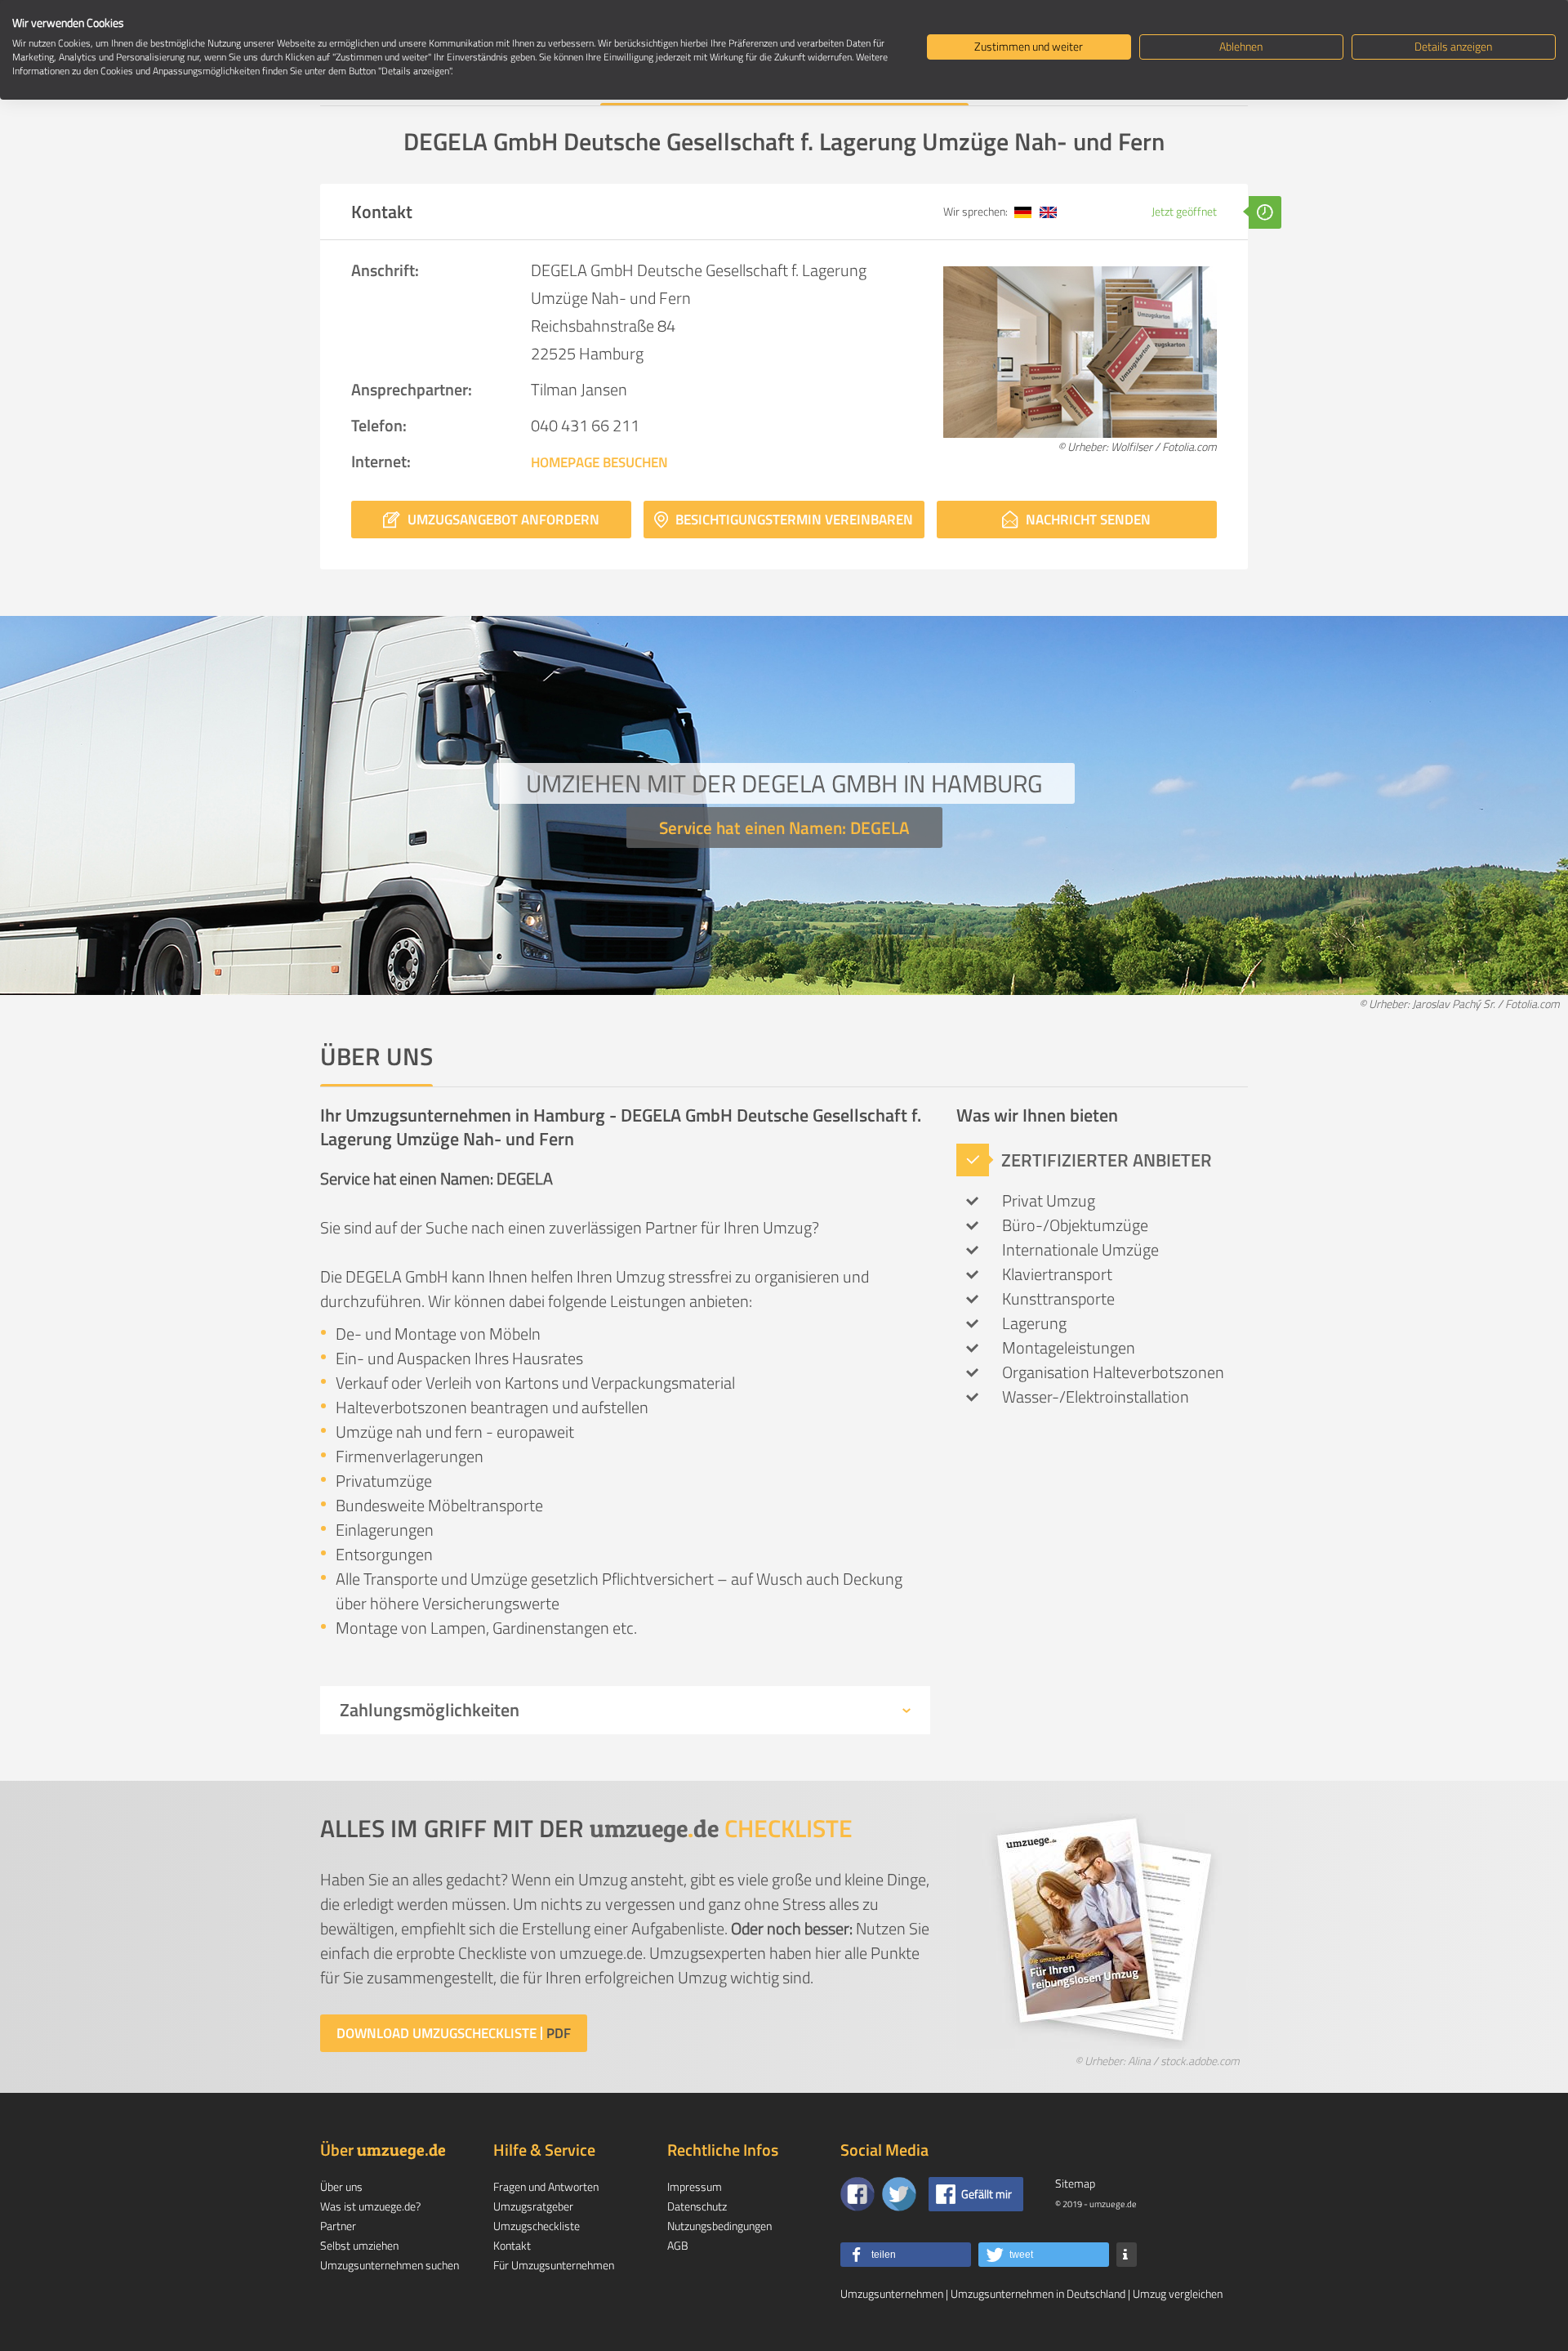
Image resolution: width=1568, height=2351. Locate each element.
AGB (678, 2245)
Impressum (695, 2186)
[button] (906, 2255)
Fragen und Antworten (546, 2186)
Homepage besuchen (599, 462)
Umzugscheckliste (537, 2226)
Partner (338, 2226)
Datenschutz (697, 2206)
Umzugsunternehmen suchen (390, 2265)
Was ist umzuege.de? (370, 2206)
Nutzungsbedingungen (719, 2226)
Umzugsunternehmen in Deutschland (1038, 2293)
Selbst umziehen (359, 2245)
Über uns (341, 2186)
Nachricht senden (1087, 520)
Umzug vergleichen (1178, 2293)
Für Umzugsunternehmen (554, 2265)
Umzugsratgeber (533, 2206)
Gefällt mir (987, 2194)
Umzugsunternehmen (892, 2293)
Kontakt (512, 2245)
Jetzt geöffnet (1185, 211)
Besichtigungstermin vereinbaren (793, 520)
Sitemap (1075, 2183)
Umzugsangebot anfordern (502, 520)
